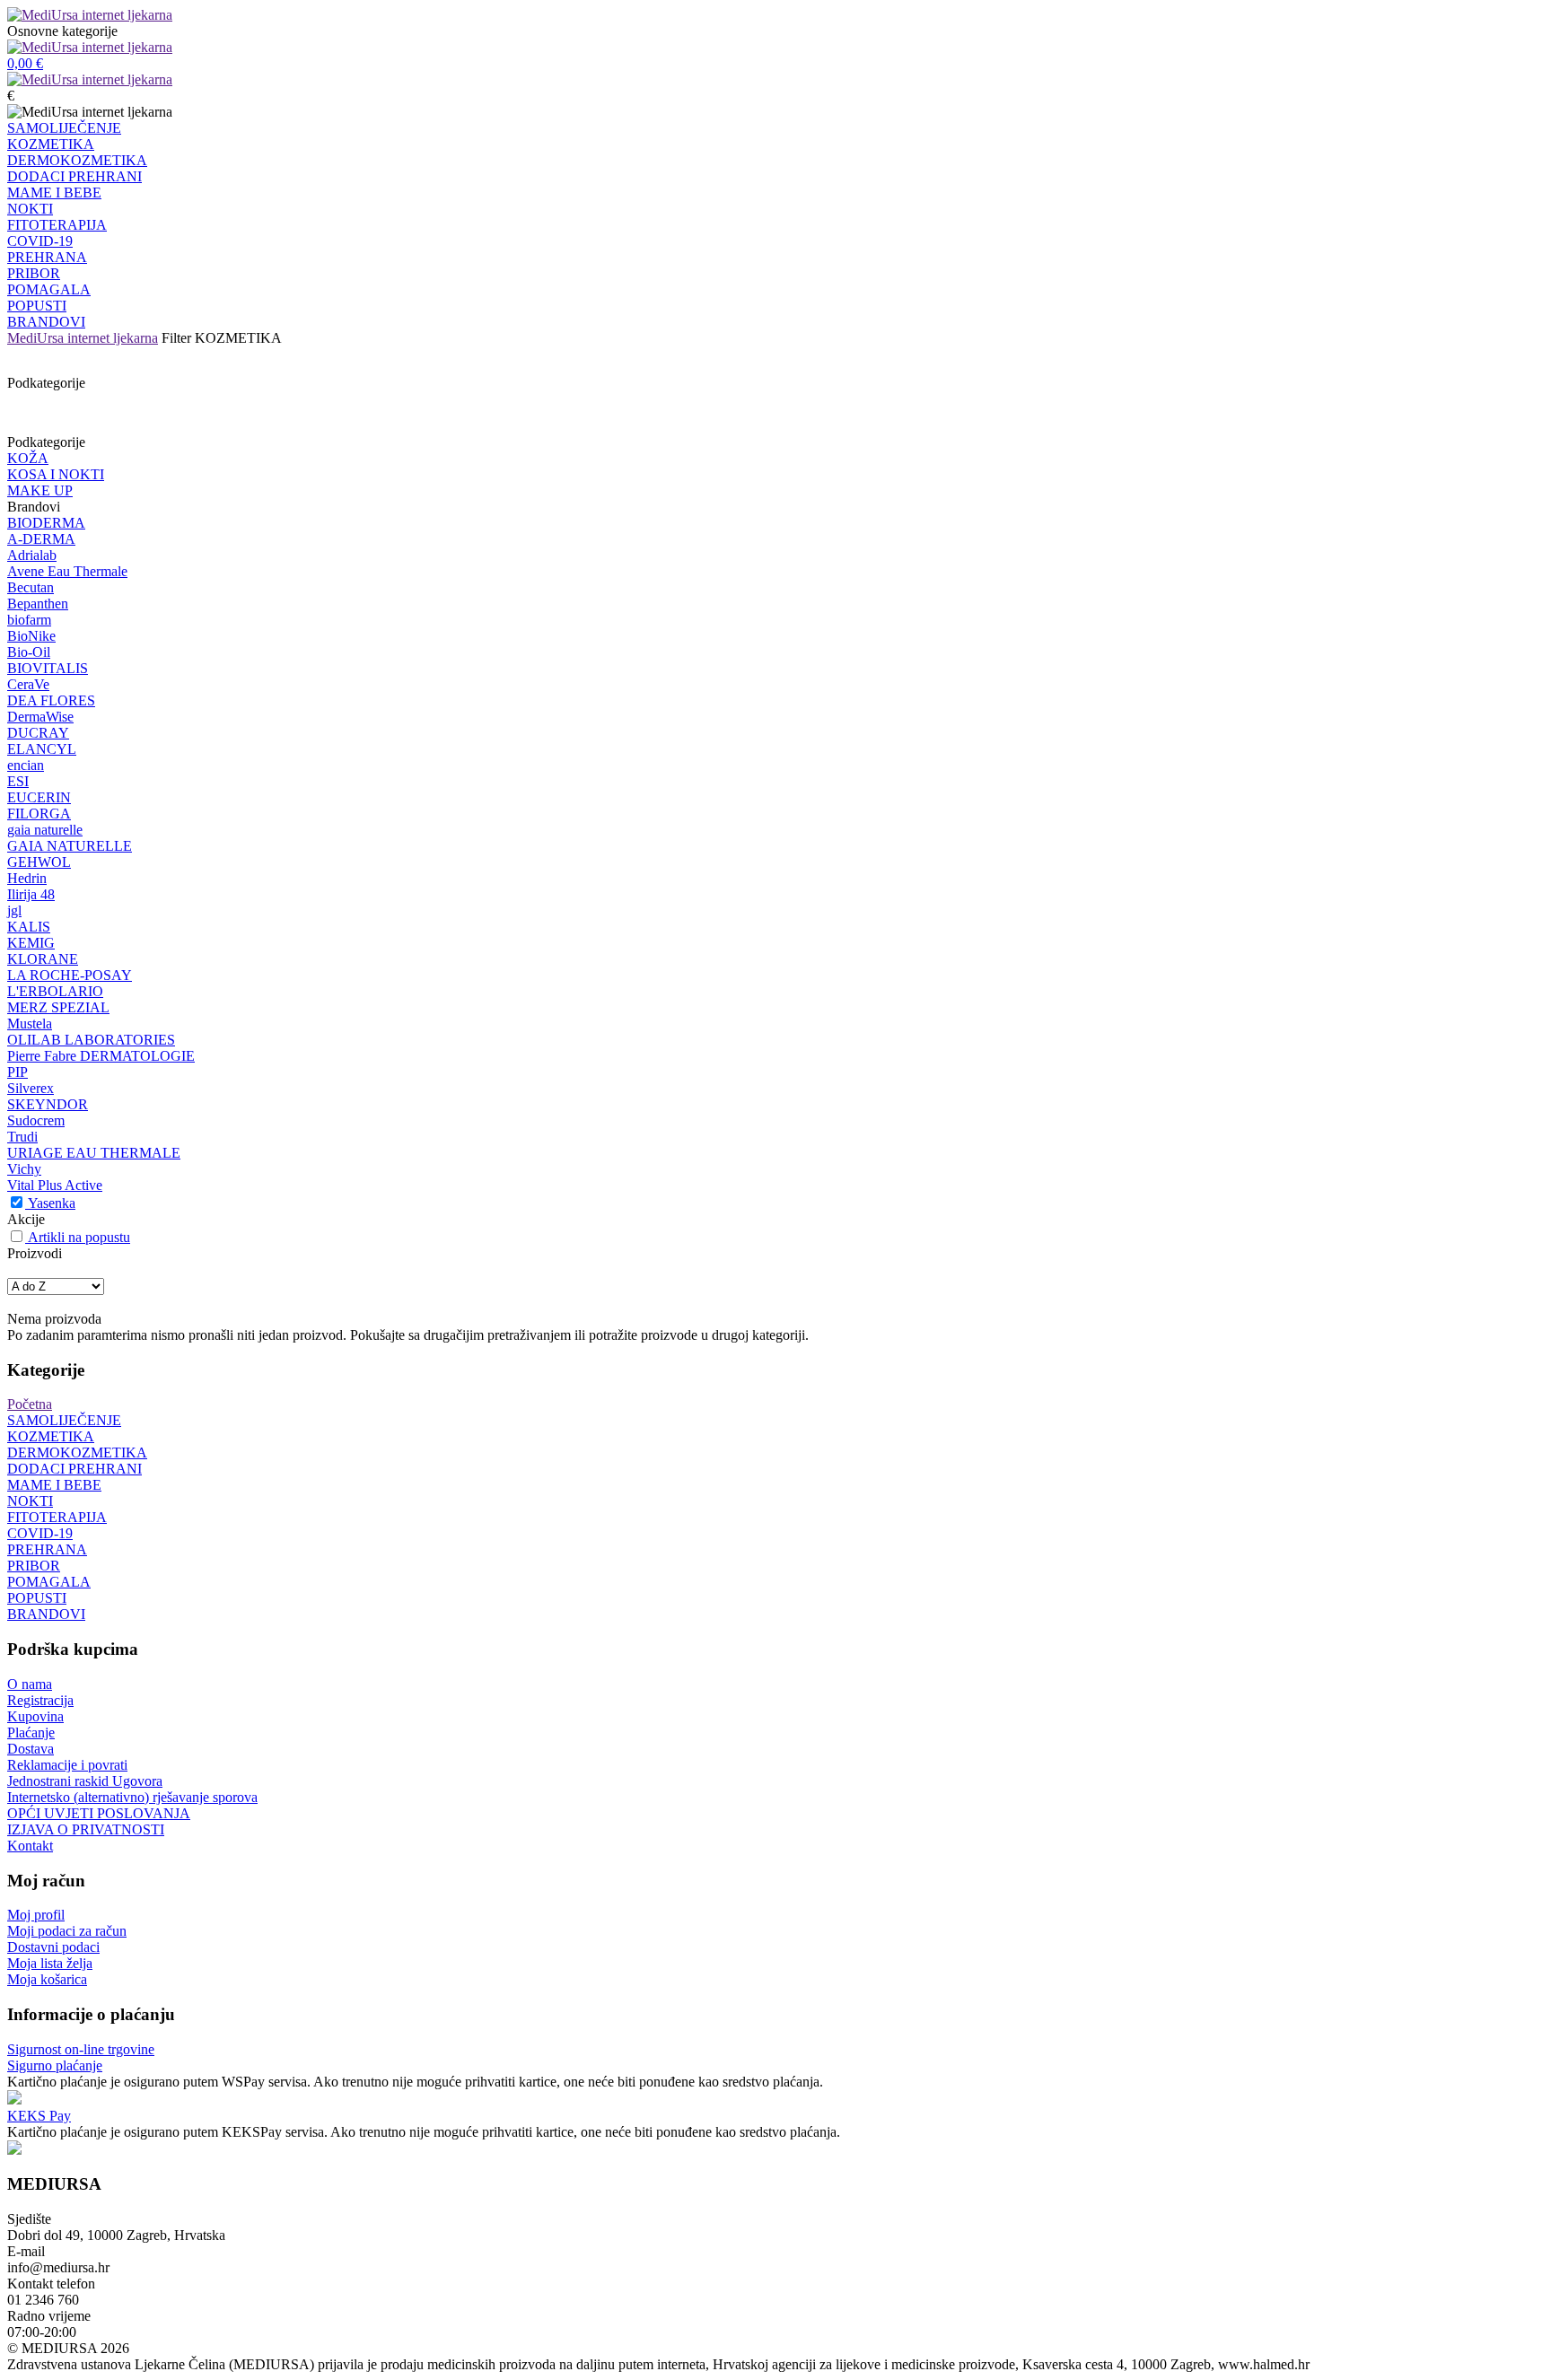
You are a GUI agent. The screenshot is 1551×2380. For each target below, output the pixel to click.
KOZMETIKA (51, 144)
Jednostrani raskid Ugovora (85, 1781)
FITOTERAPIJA (57, 225)
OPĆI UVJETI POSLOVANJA (99, 1813)
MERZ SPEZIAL (58, 1007)
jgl (14, 910)
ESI (18, 781)
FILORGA (39, 814)
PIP (18, 1072)
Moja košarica (47, 1979)
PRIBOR (34, 273)
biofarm (29, 620)
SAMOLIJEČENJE (64, 128)
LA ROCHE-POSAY (70, 975)
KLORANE (43, 959)
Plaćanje (31, 1732)
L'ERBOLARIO (55, 991)
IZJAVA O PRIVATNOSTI (86, 1829)
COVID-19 (40, 241)
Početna (30, 1404)
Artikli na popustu (79, 1237)
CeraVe (28, 684)
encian (26, 765)
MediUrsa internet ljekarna (83, 338)
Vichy (24, 1169)
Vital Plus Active (55, 1185)
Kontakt (30, 1846)
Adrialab (32, 555)
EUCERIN (39, 797)
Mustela (30, 1024)
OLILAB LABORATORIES (91, 1040)
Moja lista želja (50, 1963)
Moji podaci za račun (67, 1931)
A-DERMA (41, 539)
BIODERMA (46, 523)
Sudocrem (36, 1120)
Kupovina (35, 1716)
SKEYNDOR (48, 1104)
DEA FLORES (51, 700)
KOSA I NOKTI (56, 474)
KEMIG (31, 943)
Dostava (31, 1749)
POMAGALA (49, 289)
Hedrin (27, 878)
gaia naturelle (45, 830)
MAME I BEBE (54, 192)
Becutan (31, 587)
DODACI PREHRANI (74, 176)
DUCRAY (38, 733)
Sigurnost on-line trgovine (81, 2049)
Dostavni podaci (53, 1947)
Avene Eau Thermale (67, 571)
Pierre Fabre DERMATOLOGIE (101, 1056)
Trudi (22, 1137)
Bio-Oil (29, 652)
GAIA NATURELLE (70, 846)
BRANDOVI (46, 322)
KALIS (29, 927)
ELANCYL (42, 749)
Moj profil (36, 1915)
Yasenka (52, 1203)
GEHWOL (39, 862)
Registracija (40, 1700)
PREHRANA (47, 257)
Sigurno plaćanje (55, 2065)
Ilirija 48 (31, 894)
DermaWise (40, 717)
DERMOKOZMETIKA (77, 160)
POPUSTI (37, 306)
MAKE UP (40, 490)
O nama (30, 1684)
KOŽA (28, 458)
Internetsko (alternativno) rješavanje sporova (132, 1797)
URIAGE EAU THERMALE (94, 1153)
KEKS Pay (39, 2116)
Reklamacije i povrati (67, 1765)
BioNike (31, 636)
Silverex (31, 1088)
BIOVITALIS (48, 668)
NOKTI (30, 209)
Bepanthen (38, 604)
